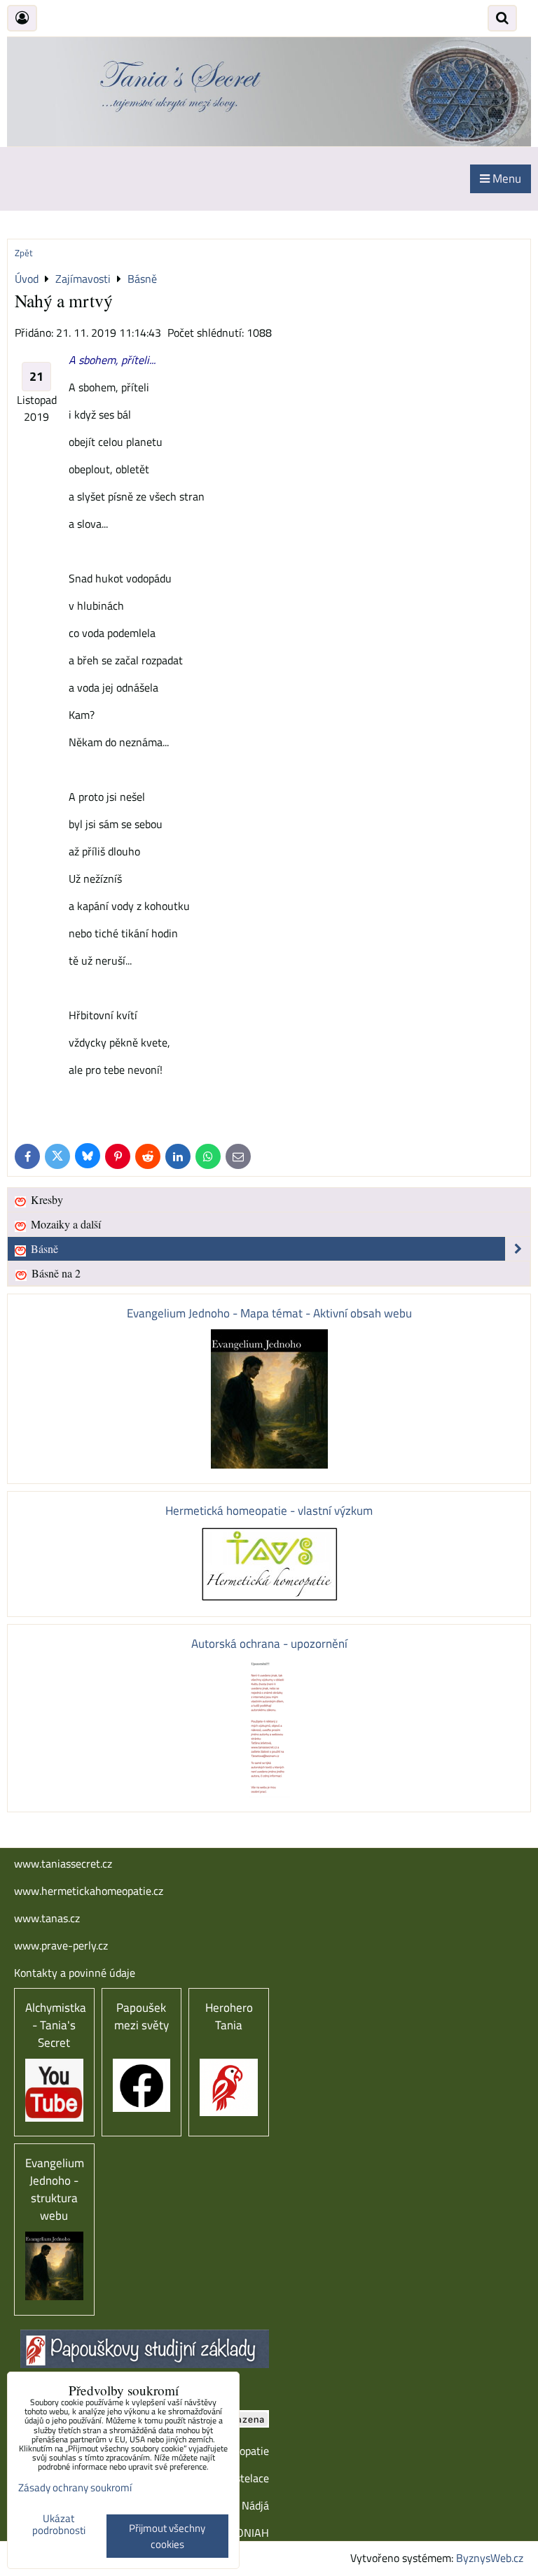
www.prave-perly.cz (61, 1945)
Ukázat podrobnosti (59, 2525)
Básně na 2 (55, 1273)
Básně (43, 1248)
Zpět (24, 253)
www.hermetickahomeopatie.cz (89, 1891)
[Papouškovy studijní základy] (145, 2364)
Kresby (46, 1199)
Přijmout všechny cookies (167, 2536)
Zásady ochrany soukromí (75, 2487)
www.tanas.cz (47, 1918)
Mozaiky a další (64, 1224)
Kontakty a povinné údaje (75, 1973)
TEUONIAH (243, 2533)
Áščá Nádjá (243, 2505)
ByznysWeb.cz (490, 2558)
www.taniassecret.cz (63, 1863)
